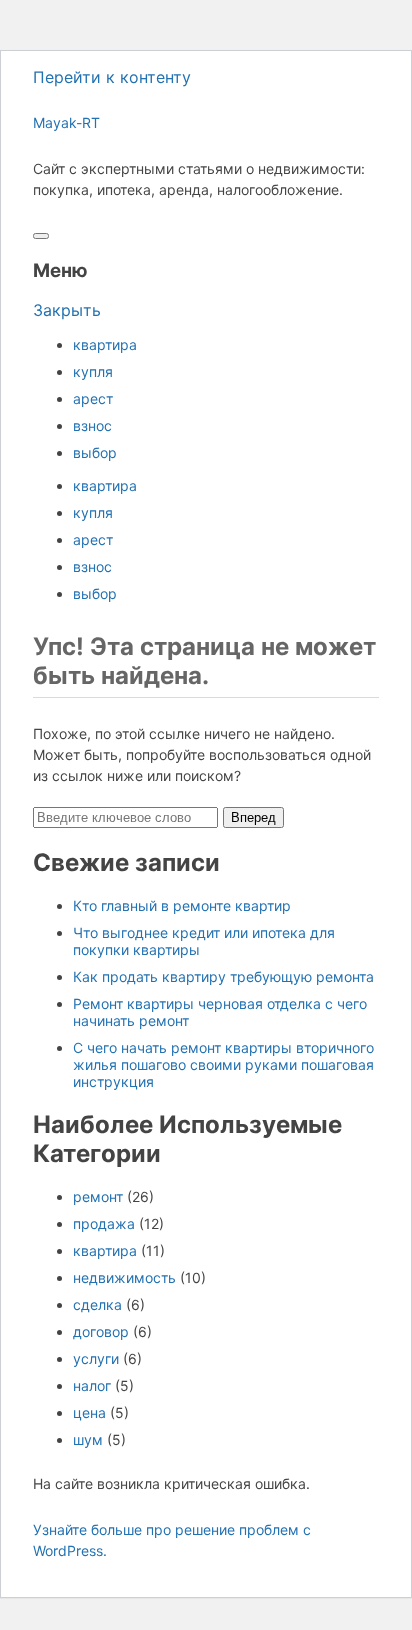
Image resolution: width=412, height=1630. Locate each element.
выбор (95, 452)
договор (101, 1331)
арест (93, 398)
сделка (97, 1304)
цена (89, 1412)
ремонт (98, 1196)
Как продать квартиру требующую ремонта (223, 976)
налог (92, 1385)
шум (88, 1439)
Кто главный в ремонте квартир (182, 905)
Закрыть (67, 310)
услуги (96, 1358)
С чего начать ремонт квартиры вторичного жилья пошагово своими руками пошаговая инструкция (223, 1064)
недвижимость (124, 1277)
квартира (105, 344)
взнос (92, 425)
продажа (104, 1223)
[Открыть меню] (41, 236)
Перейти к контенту (112, 77)
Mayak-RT (66, 122)
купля (93, 371)
